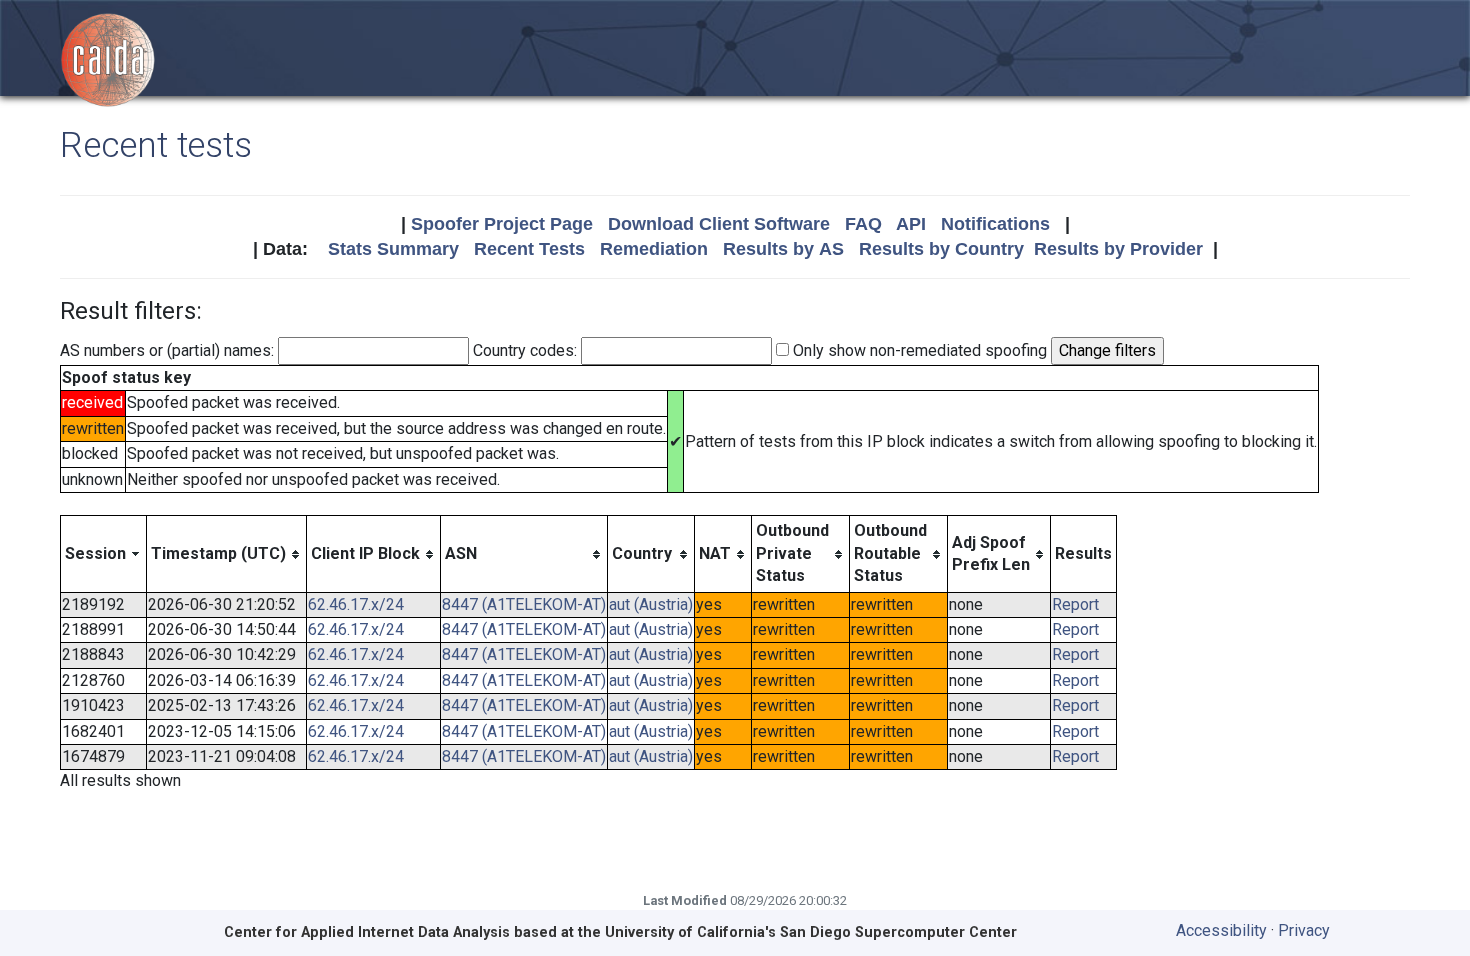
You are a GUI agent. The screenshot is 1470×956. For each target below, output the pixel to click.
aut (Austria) (651, 604)
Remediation (654, 249)
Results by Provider (1118, 249)
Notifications (995, 224)
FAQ (863, 224)
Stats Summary (393, 249)
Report (1075, 604)
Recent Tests (529, 249)
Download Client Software (719, 224)
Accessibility (1221, 930)
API (911, 224)
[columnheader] (104, 554)
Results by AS (783, 249)
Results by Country (941, 249)
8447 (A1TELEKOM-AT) (524, 604)
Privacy (1304, 930)
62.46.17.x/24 (356, 604)
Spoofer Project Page (502, 224)
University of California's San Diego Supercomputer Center (811, 932)
